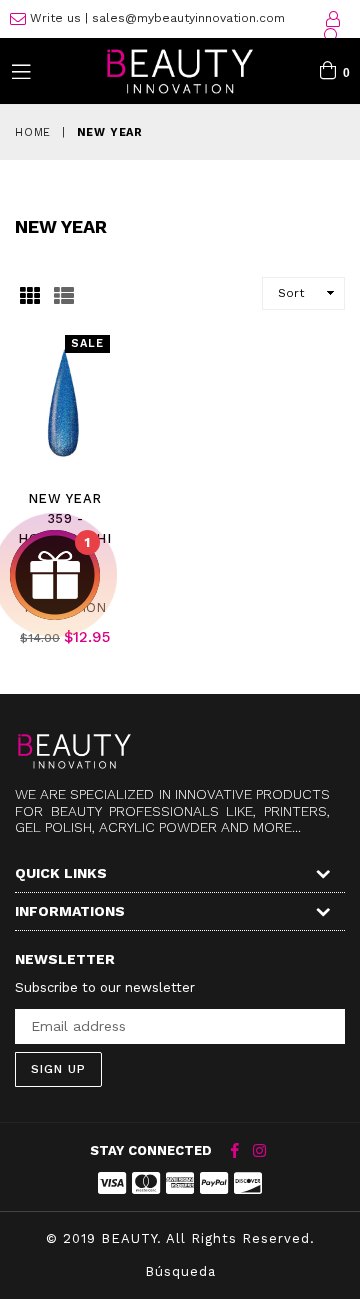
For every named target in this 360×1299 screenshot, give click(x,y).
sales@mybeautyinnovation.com (188, 18)
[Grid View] (30, 293)
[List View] (64, 293)
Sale (87, 343)
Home (33, 132)
